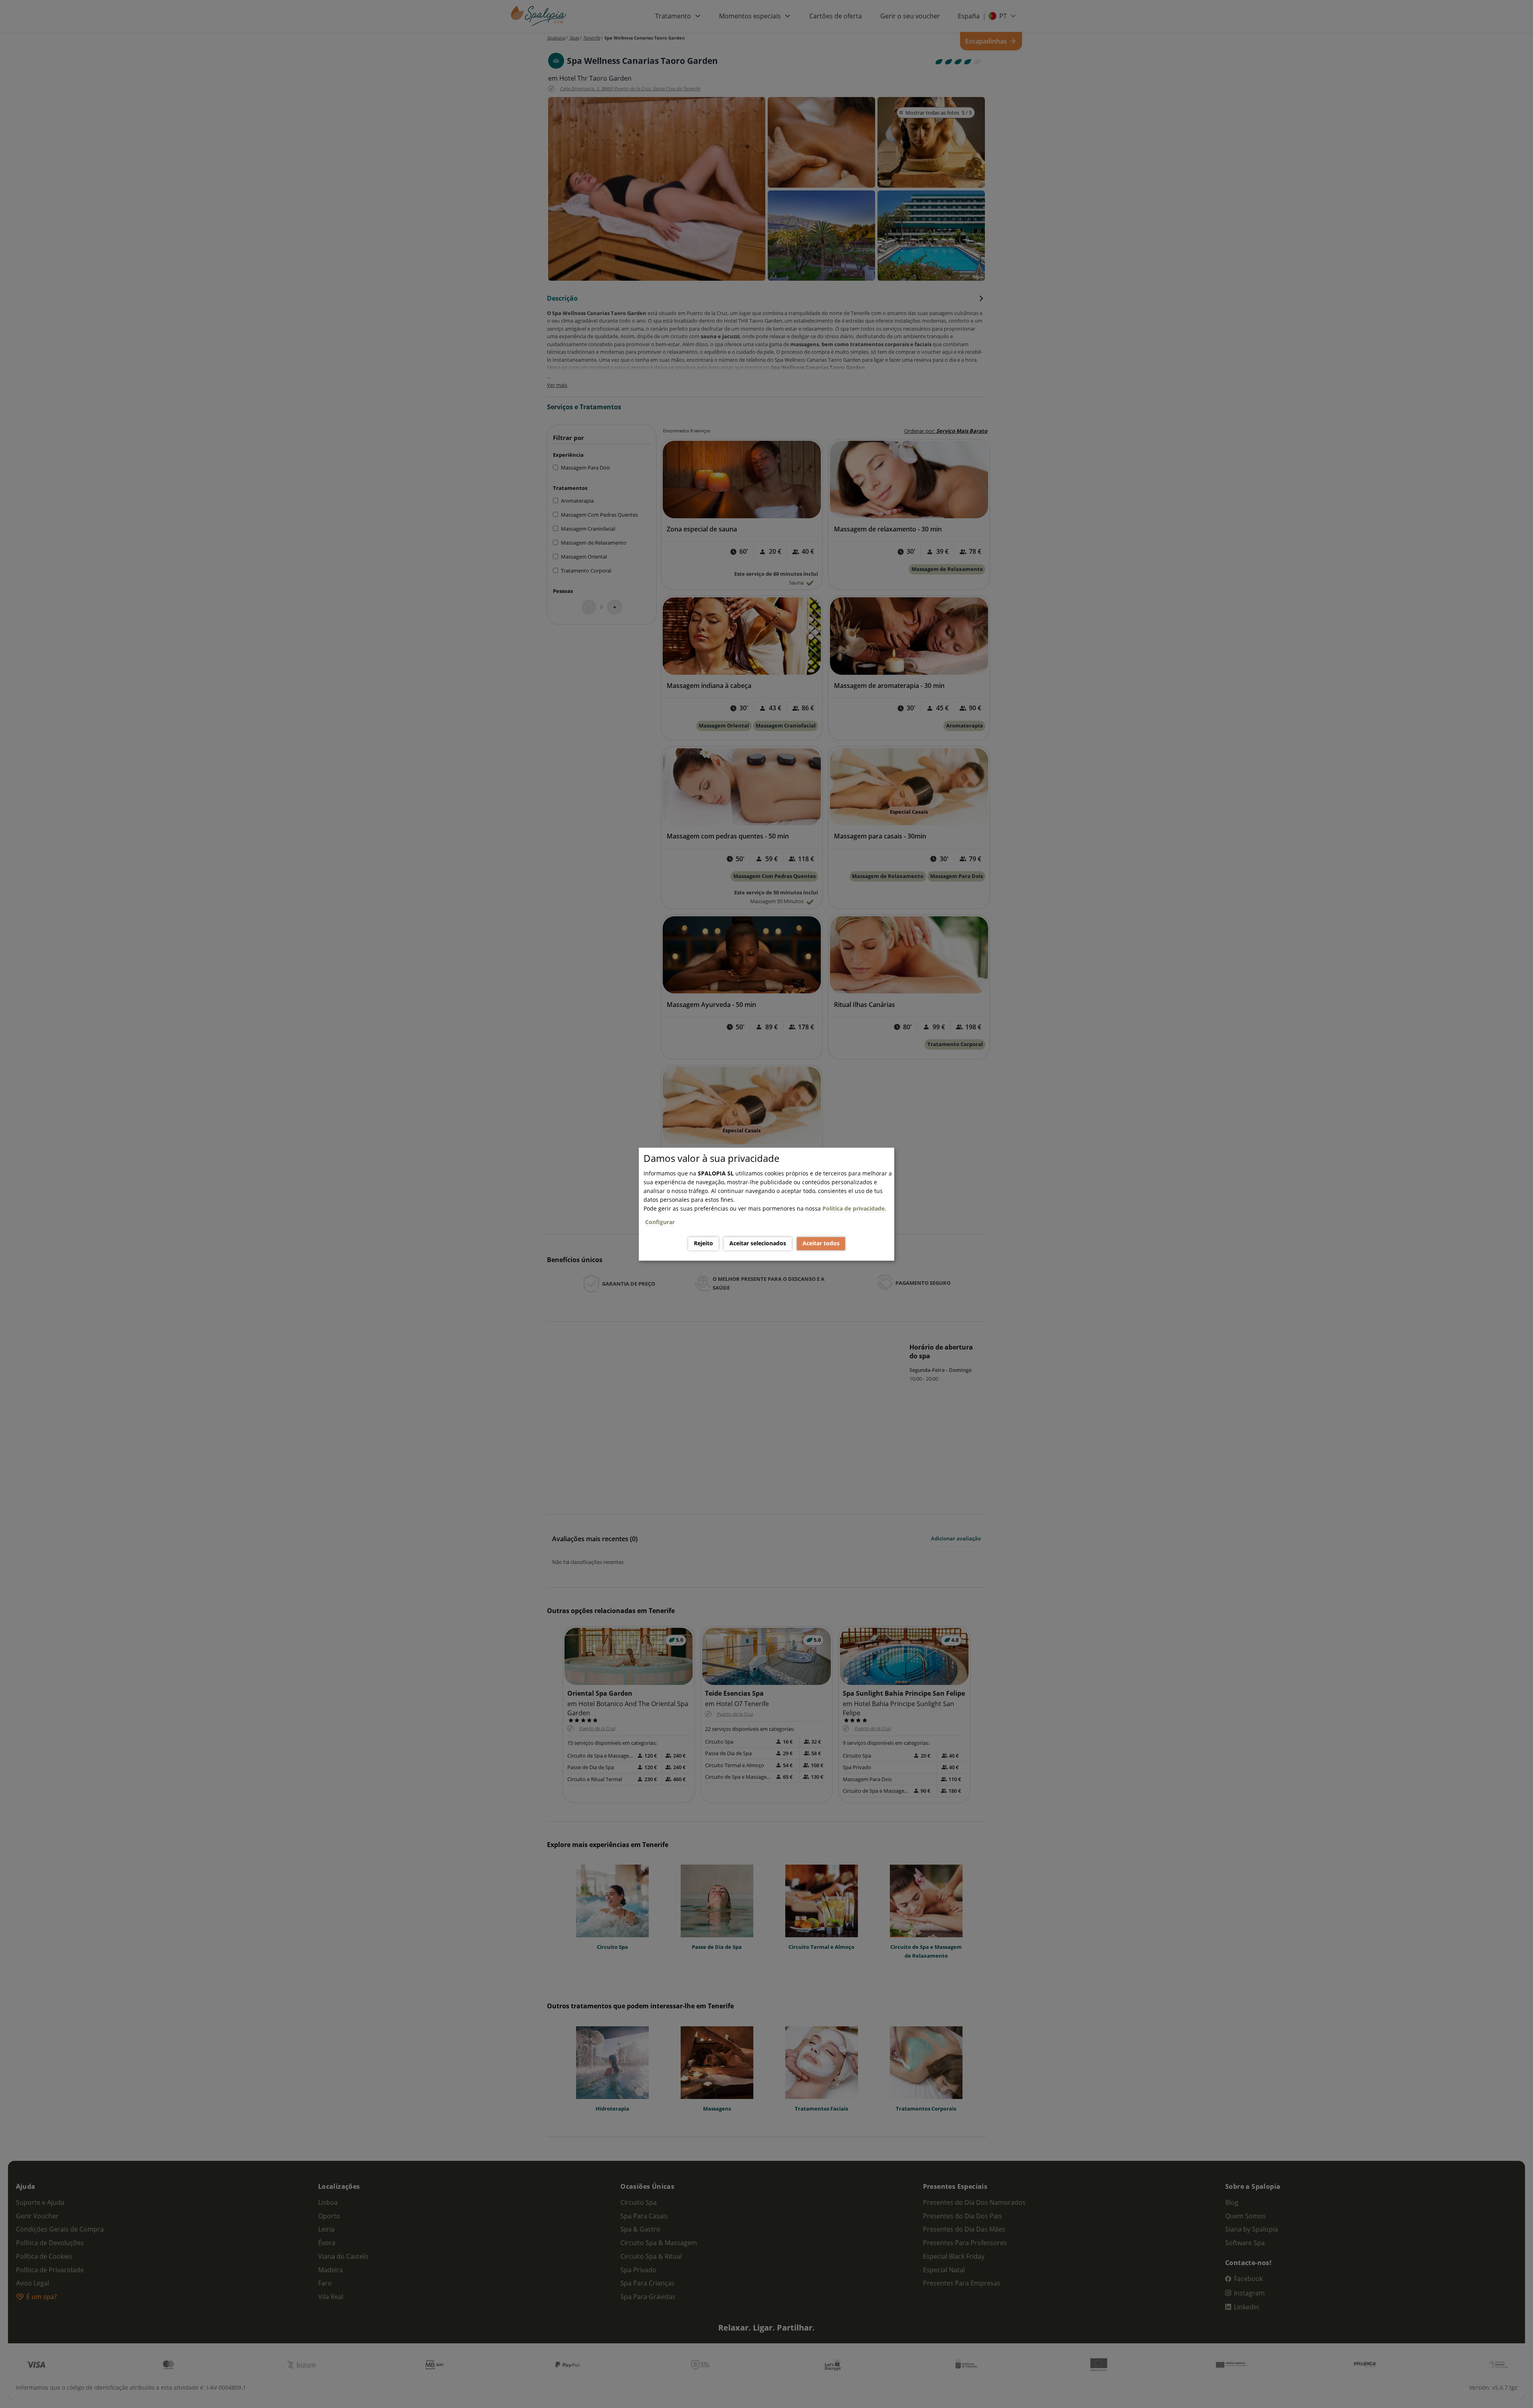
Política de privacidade (854, 1208)
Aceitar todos (821, 1244)
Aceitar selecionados (758, 1244)
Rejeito (703, 1244)
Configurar (660, 1222)
